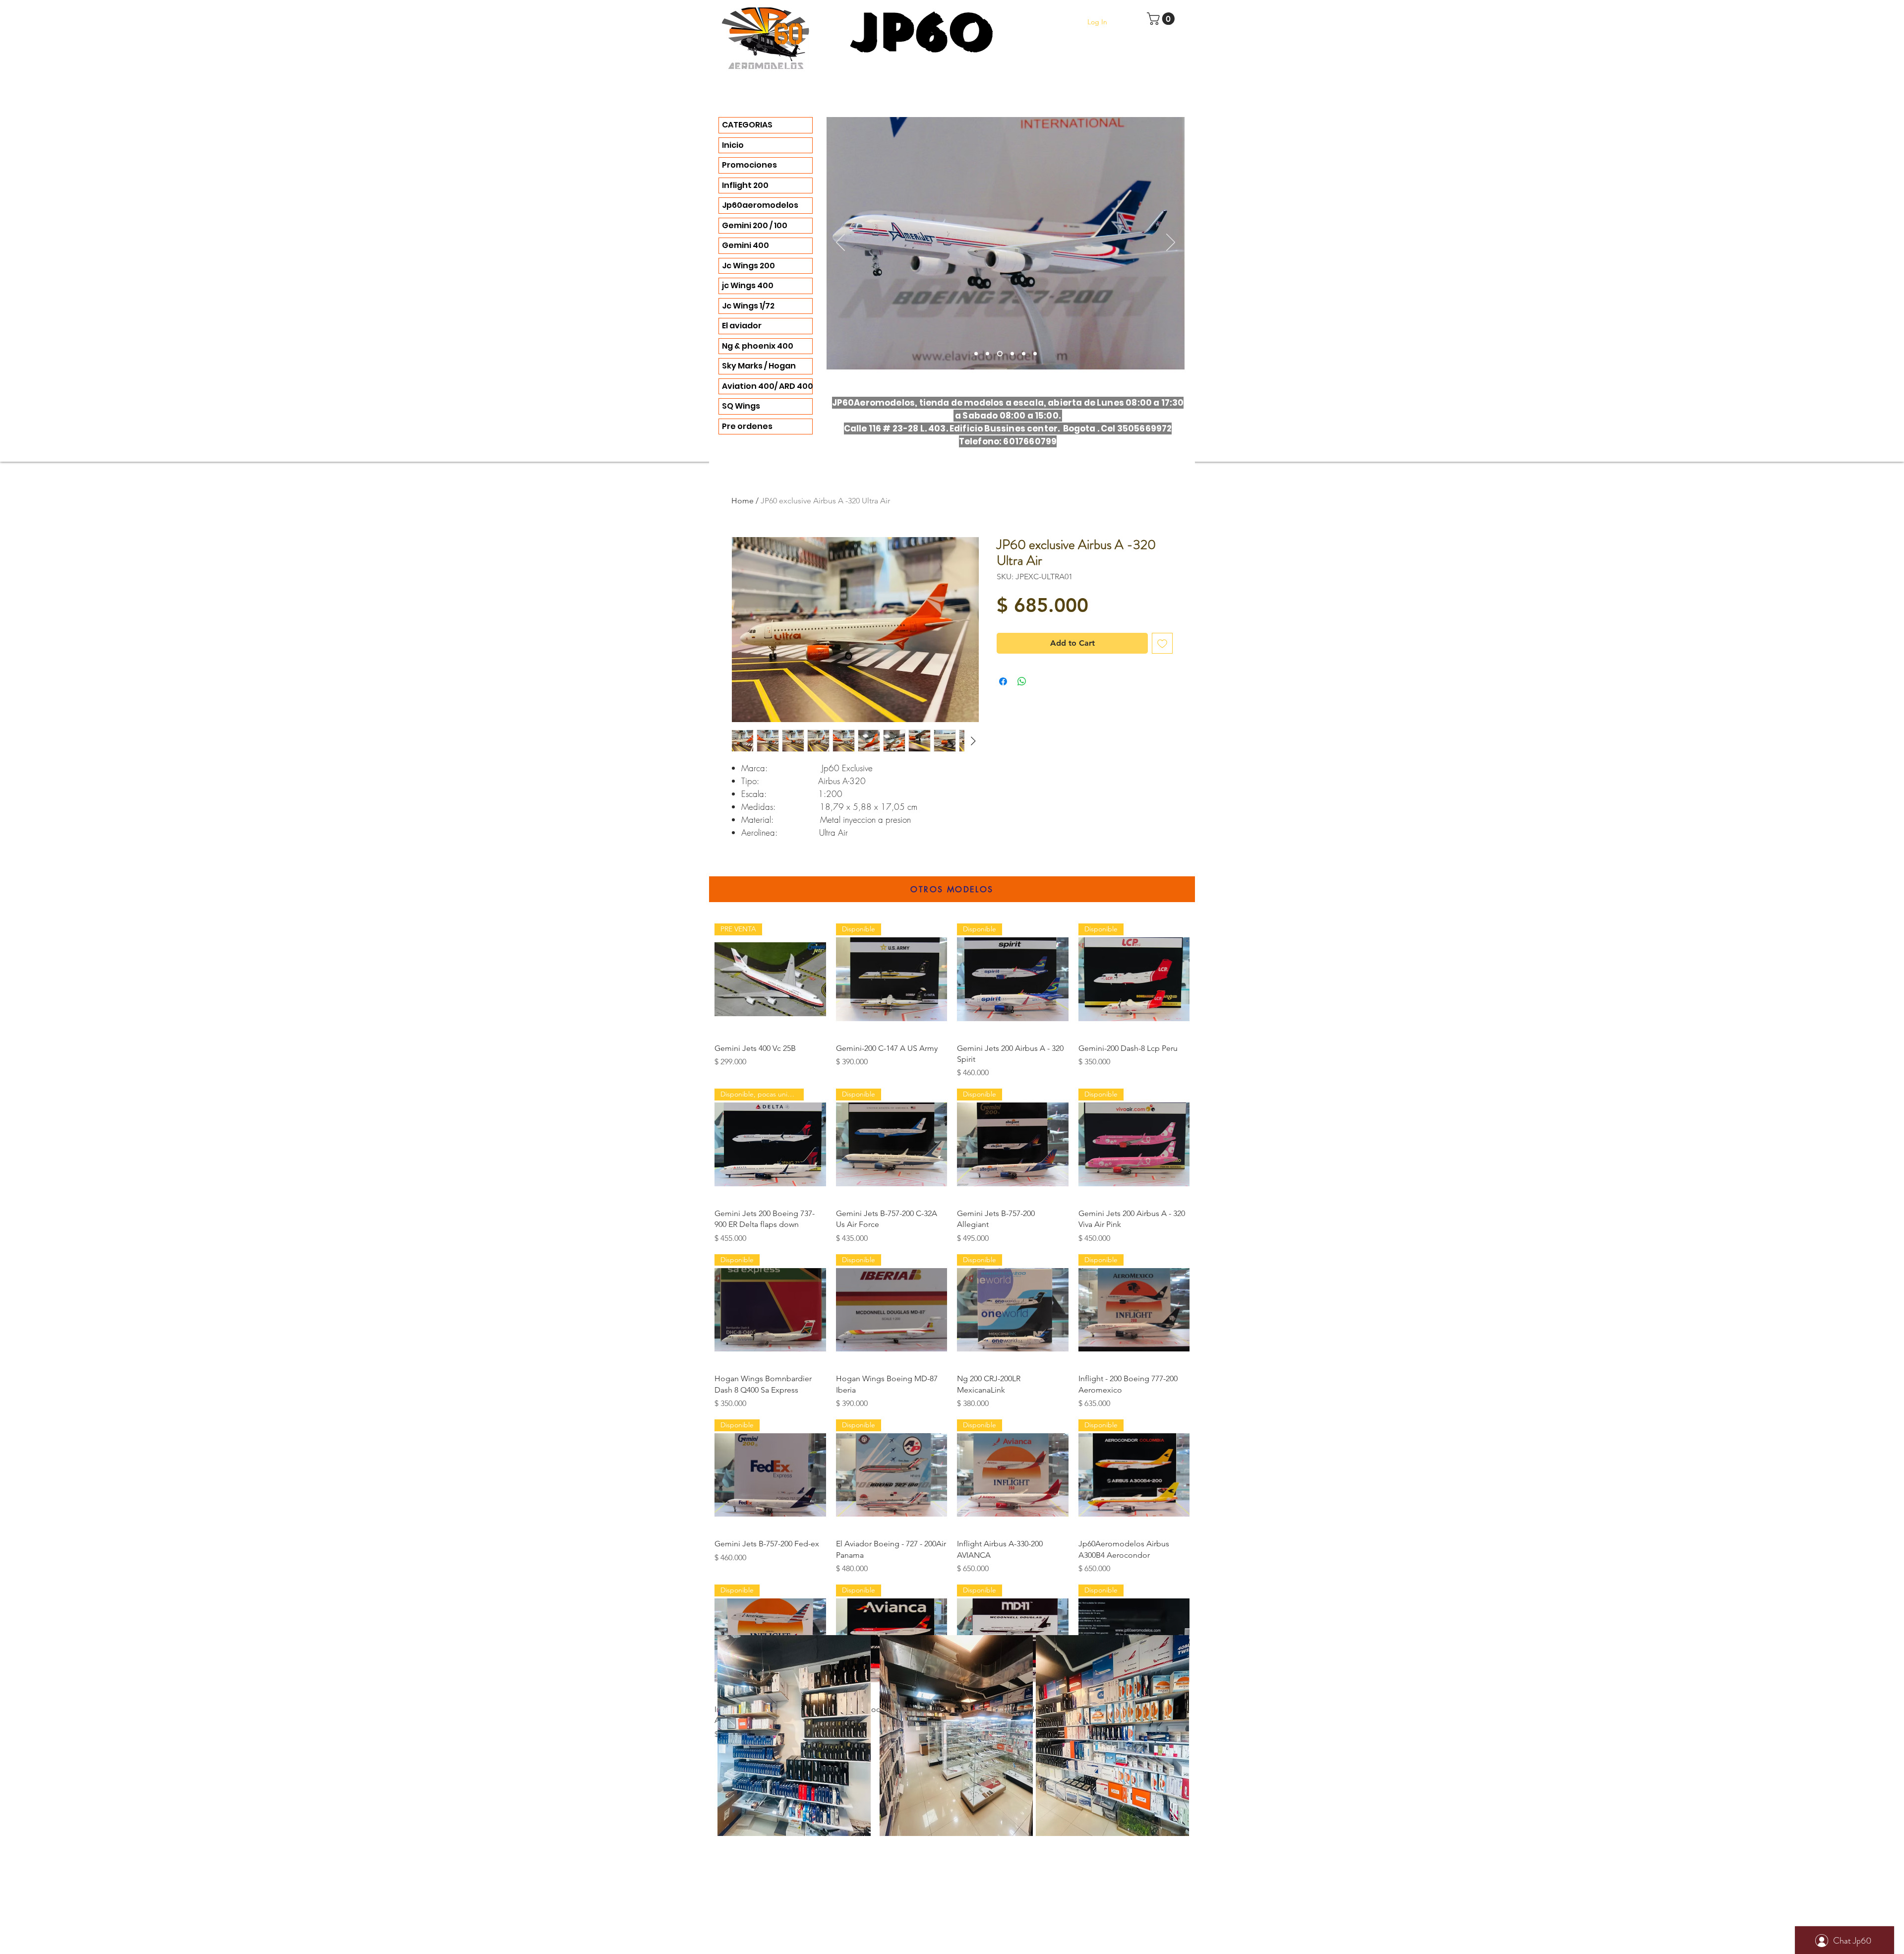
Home (743, 501)
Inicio (733, 145)
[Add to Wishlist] (1162, 643)
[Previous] (840, 243)
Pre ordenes (747, 426)
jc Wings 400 (748, 285)
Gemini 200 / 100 (755, 225)
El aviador (742, 326)
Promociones (749, 165)
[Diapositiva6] (1000, 354)
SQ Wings (741, 406)
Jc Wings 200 (748, 266)
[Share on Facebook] (1003, 681)
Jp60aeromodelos (760, 205)
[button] (1162, 19)
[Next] (1171, 243)
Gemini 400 (745, 245)
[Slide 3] (976, 354)
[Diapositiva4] (987, 354)
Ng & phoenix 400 (758, 346)
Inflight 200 (745, 185)
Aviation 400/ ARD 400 (767, 386)
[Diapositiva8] (1035, 354)
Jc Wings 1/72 (748, 306)
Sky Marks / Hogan (759, 366)
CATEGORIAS (747, 125)
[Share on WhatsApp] (1022, 681)
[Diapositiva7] (1024, 354)
